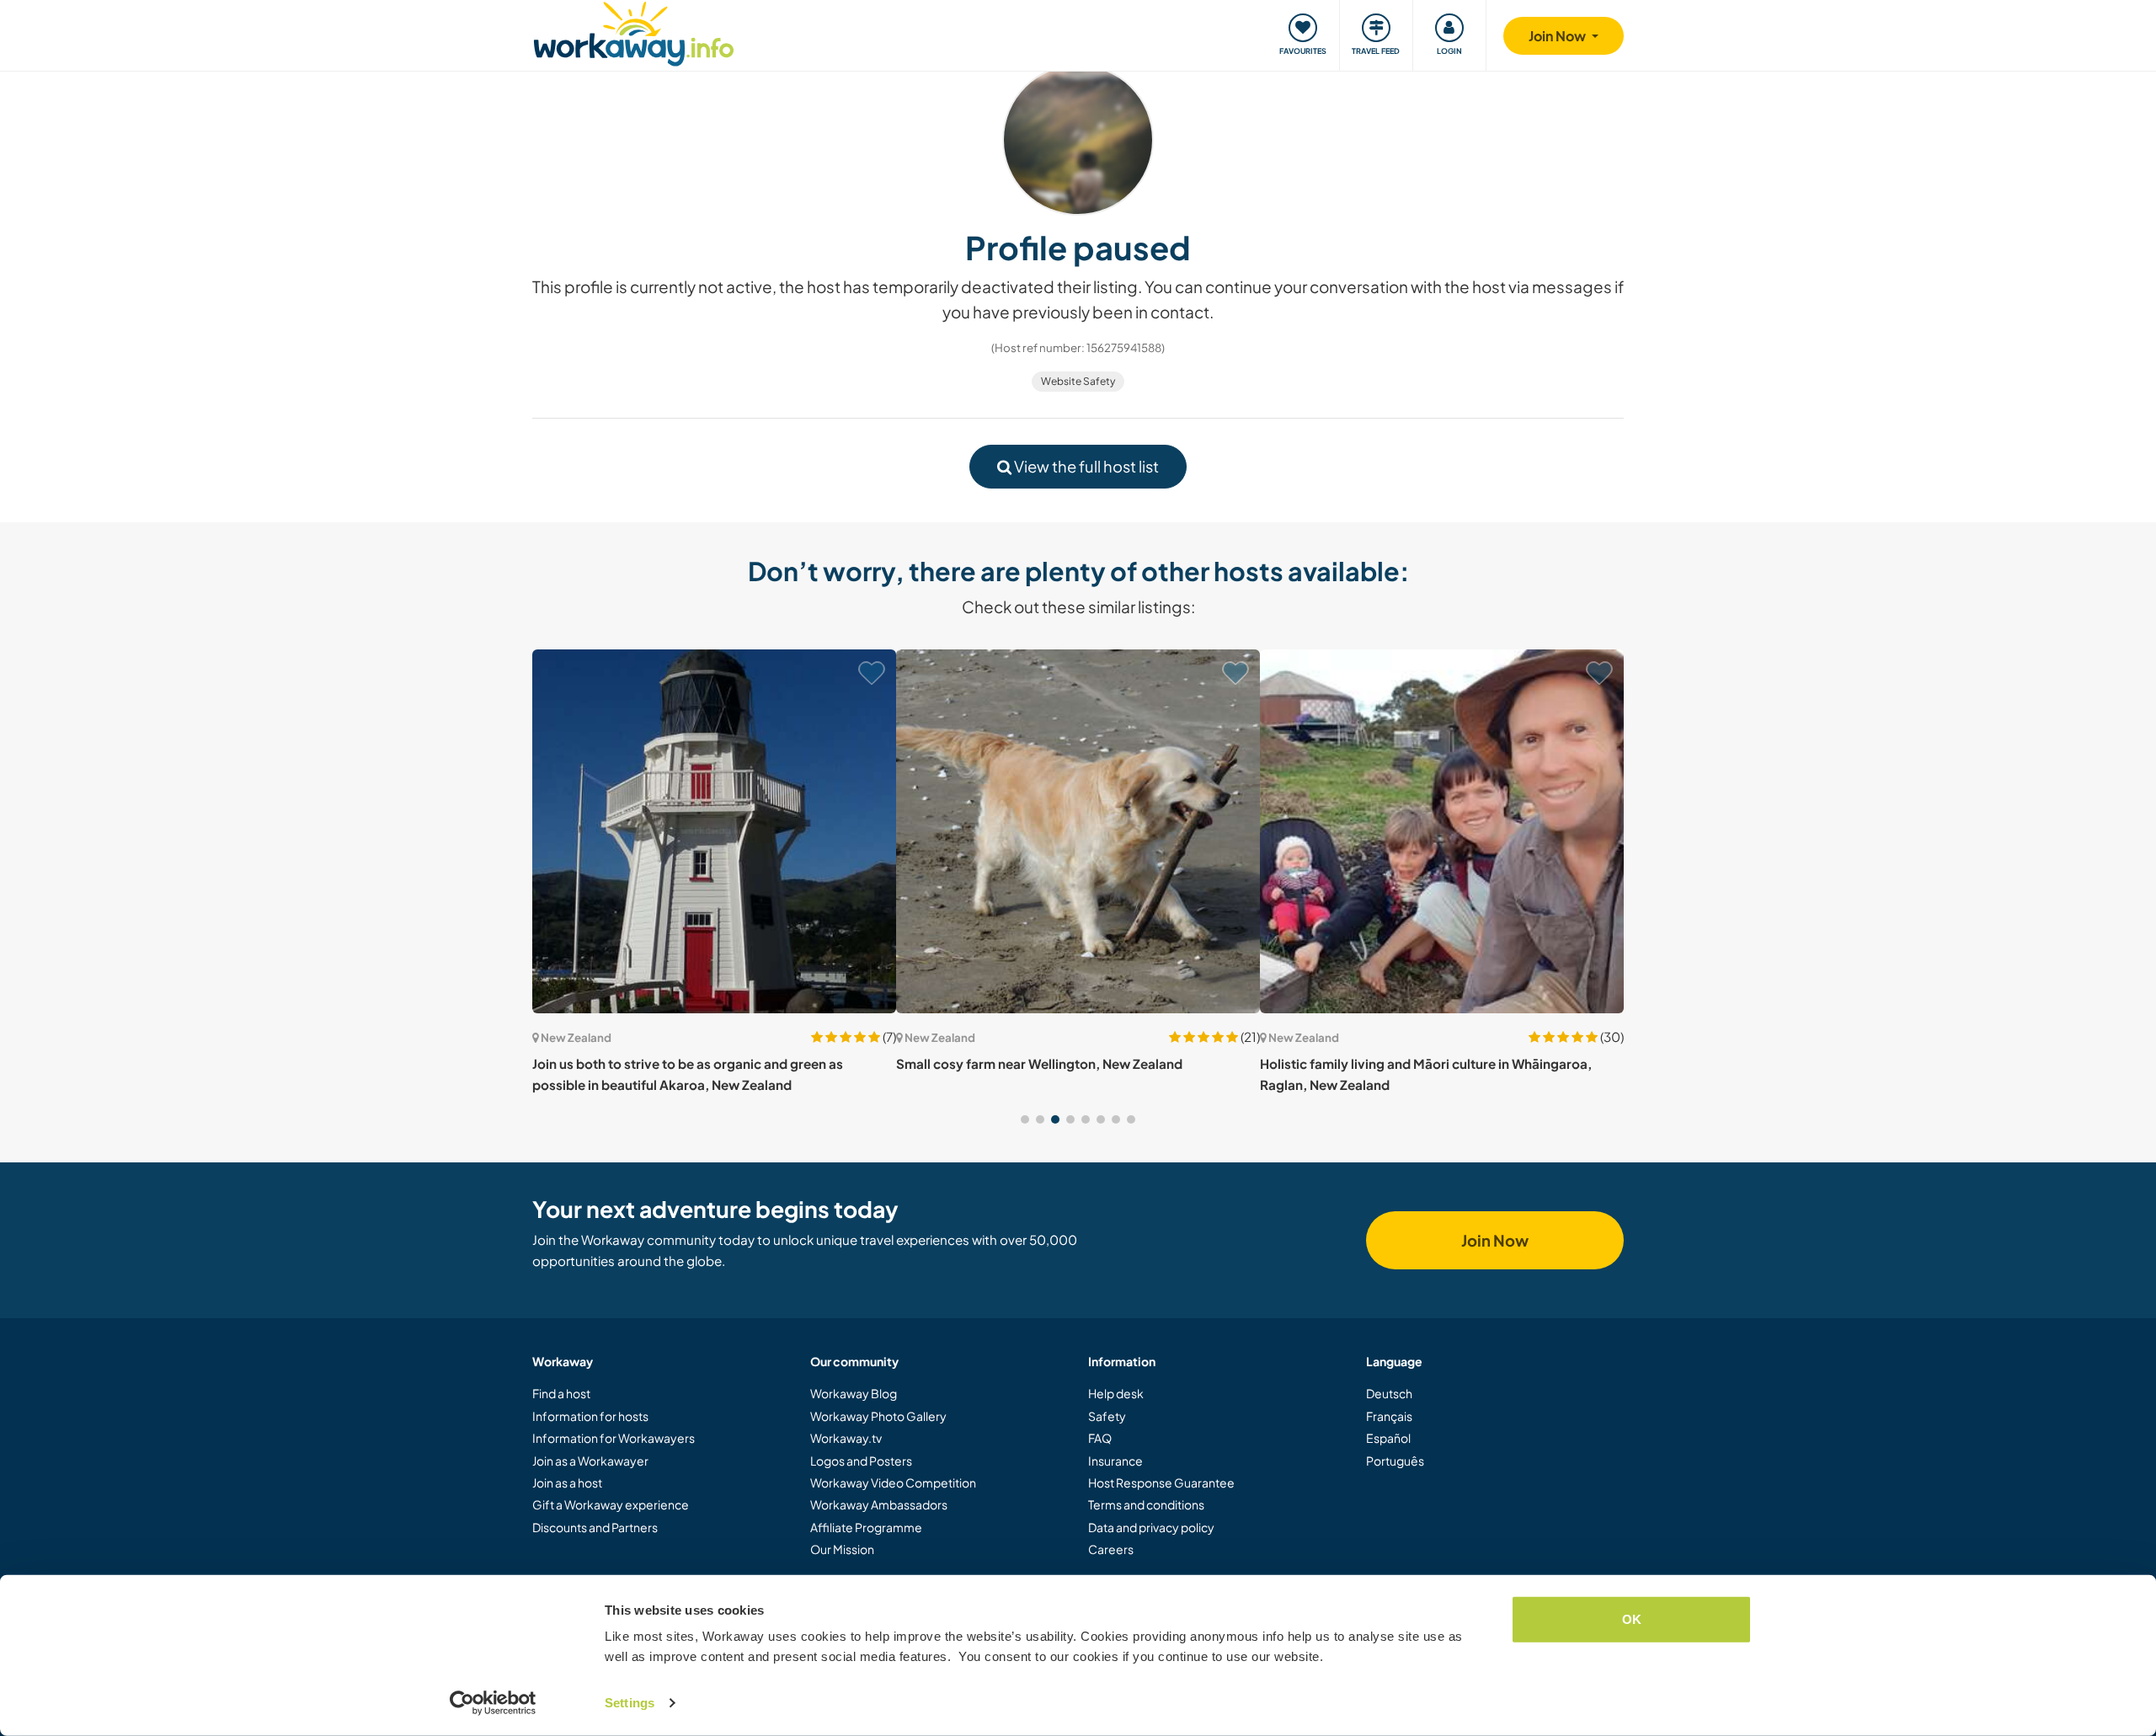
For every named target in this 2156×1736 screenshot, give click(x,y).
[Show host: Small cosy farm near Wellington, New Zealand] (1078, 831)
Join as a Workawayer (590, 1461)
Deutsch (1389, 1393)
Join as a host (567, 1482)
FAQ (1100, 1438)
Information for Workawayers (614, 1438)
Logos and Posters (861, 1461)
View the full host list (1085, 466)
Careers (1111, 1549)
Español (1388, 1438)
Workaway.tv (846, 1438)
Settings (630, 1703)
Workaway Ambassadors (879, 1504)
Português (1395, 1461)
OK (1632, 1619)
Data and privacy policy (1151, 1527)
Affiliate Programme (866, 1527)
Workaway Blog (854, 1393)
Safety (1107, 1416)
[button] (1025, 1119)
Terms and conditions (1146, 1504)
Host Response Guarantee (1161, 1482)
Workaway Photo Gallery (878, 1416)
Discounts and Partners (595, 1527)
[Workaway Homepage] (634, 32)
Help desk (1116, 1393)
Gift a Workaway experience (611, 1504)
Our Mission (842, 1549)
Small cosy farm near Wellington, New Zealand (1039, 1063)
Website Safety (1078, 381)
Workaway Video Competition (893, 1482)
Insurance (1115, 1461)
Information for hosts (590, 1416)
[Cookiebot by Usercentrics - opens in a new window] (493, 1703)
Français (1389, 1416)
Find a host (561, 1393)
